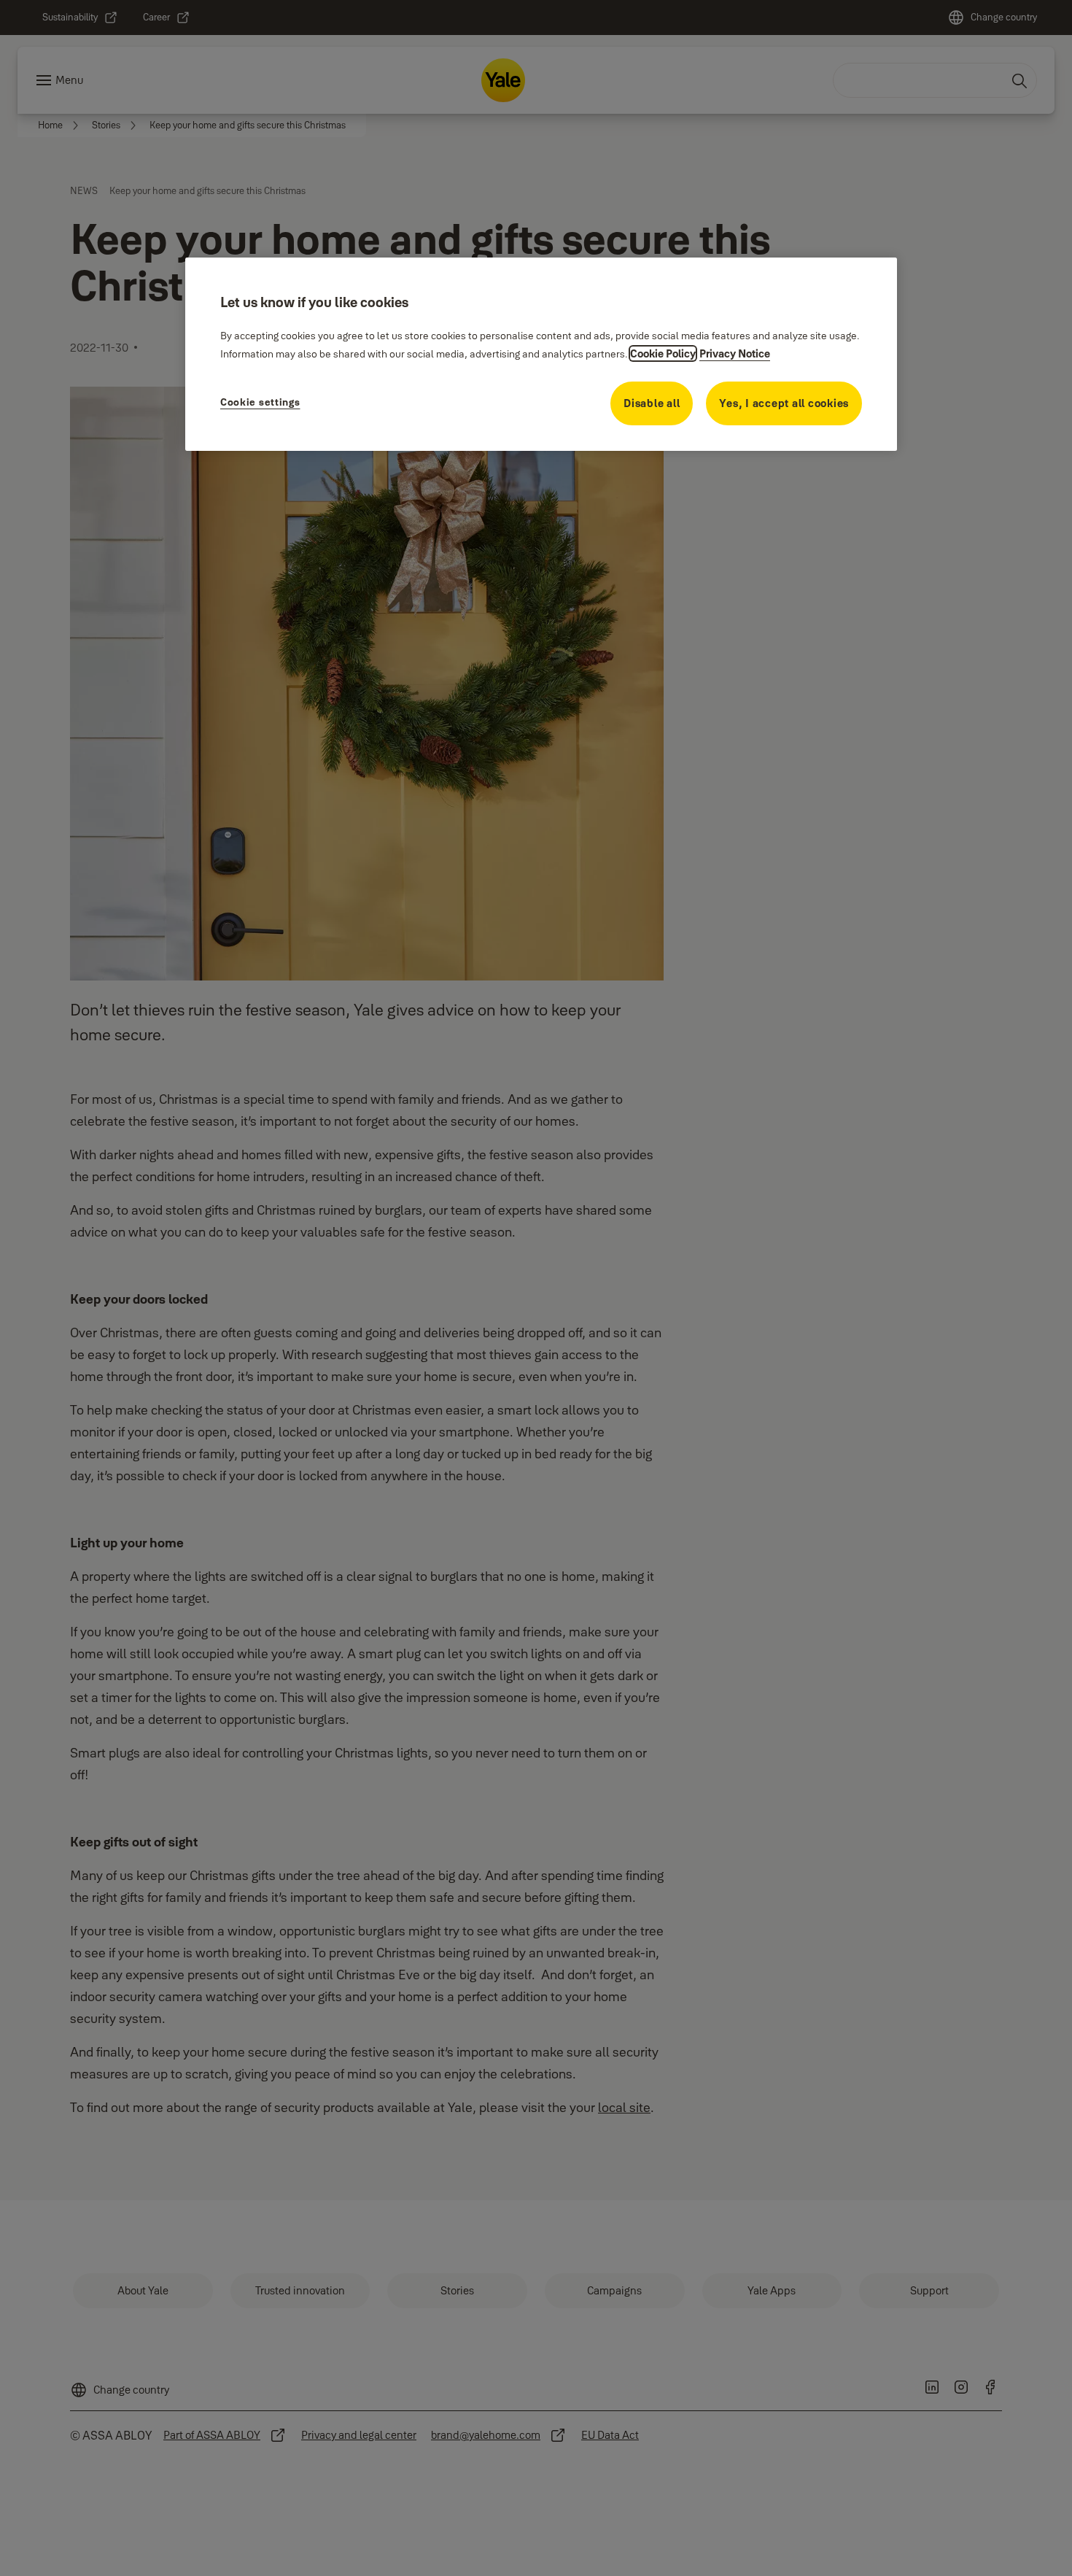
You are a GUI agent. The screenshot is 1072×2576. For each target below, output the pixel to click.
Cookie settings (260, 402)
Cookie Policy (663, 353)
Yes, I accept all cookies (784, 403)
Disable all (652, 403)
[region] (541, 354)
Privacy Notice (735, 353)
